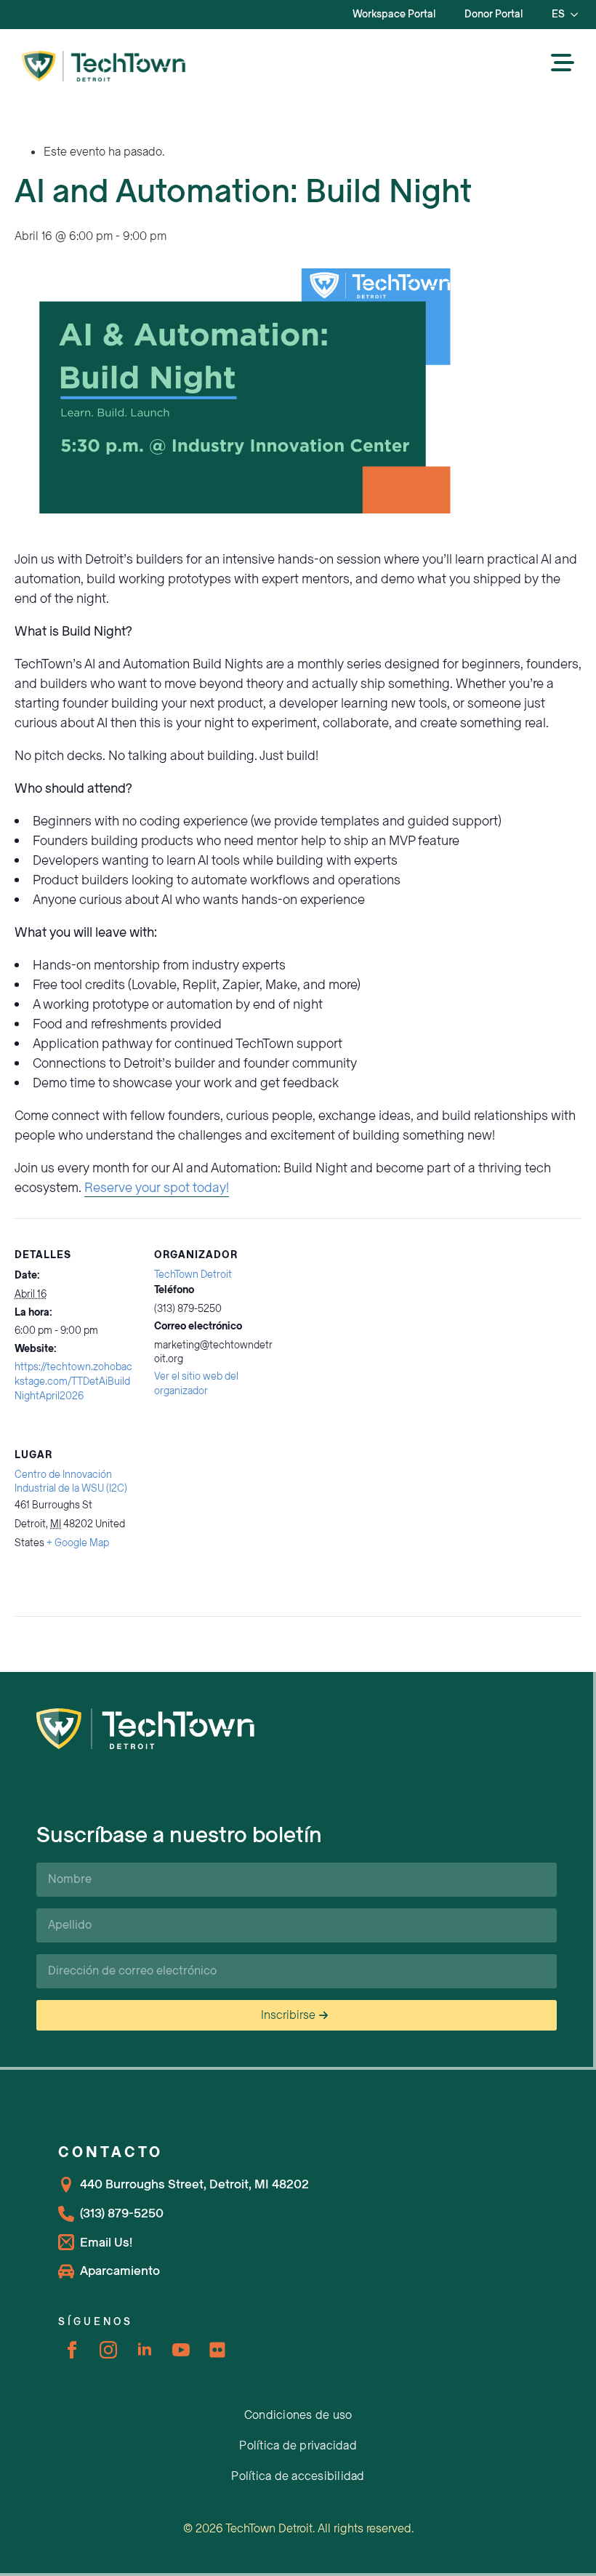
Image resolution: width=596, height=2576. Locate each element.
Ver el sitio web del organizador (196, 1384)
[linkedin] (145, 2350)
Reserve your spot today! (157, 1188)
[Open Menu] (563, 64)
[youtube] (181, 2350)
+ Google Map (78, 1543)
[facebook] (72, 2350)
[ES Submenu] (579, 15)
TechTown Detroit (193, 1275)
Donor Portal (494, 14)
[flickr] (217, 2350)
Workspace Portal (394, 14)
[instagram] (108, 2350)
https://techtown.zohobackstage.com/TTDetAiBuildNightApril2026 (73, 1381)
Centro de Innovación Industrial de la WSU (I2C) (71, 1482)
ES (558, 14)
